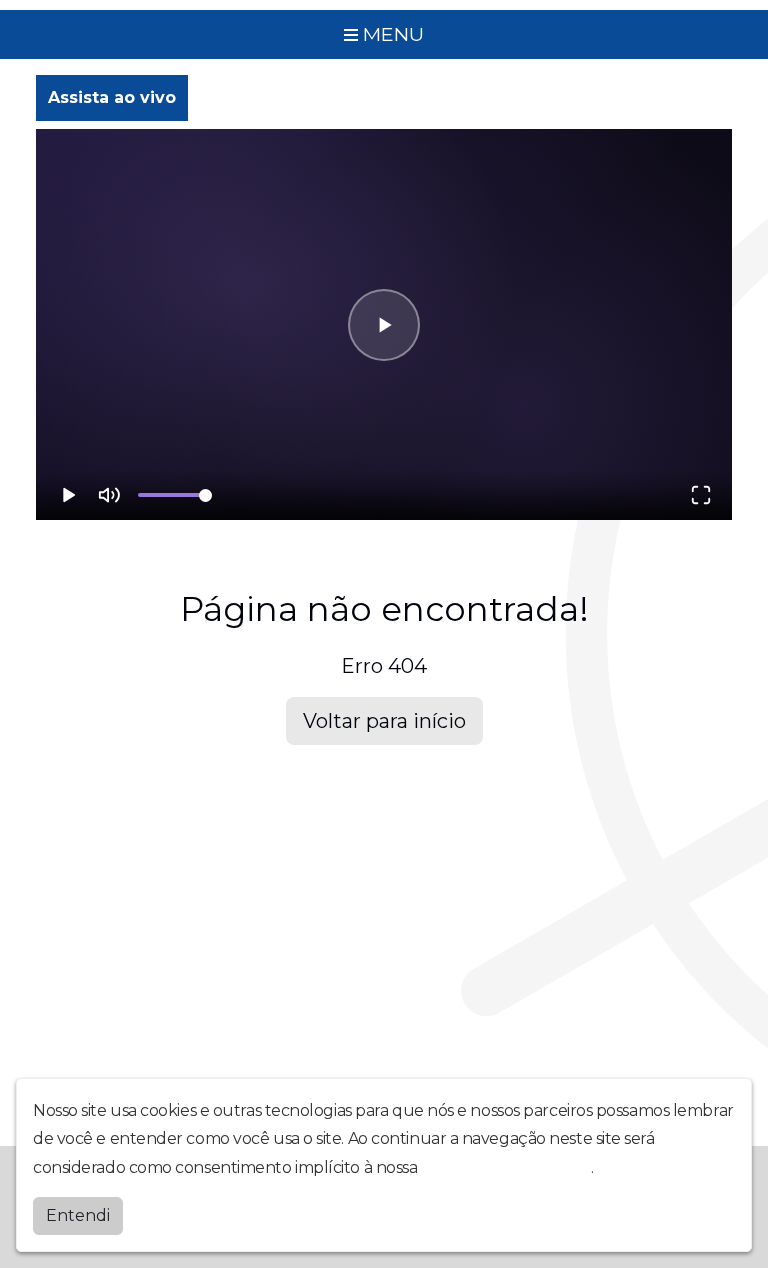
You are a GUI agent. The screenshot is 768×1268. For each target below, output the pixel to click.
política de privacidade (506, 1167)
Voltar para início (384, 721)
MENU (391, 34)
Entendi (78, 1215)
